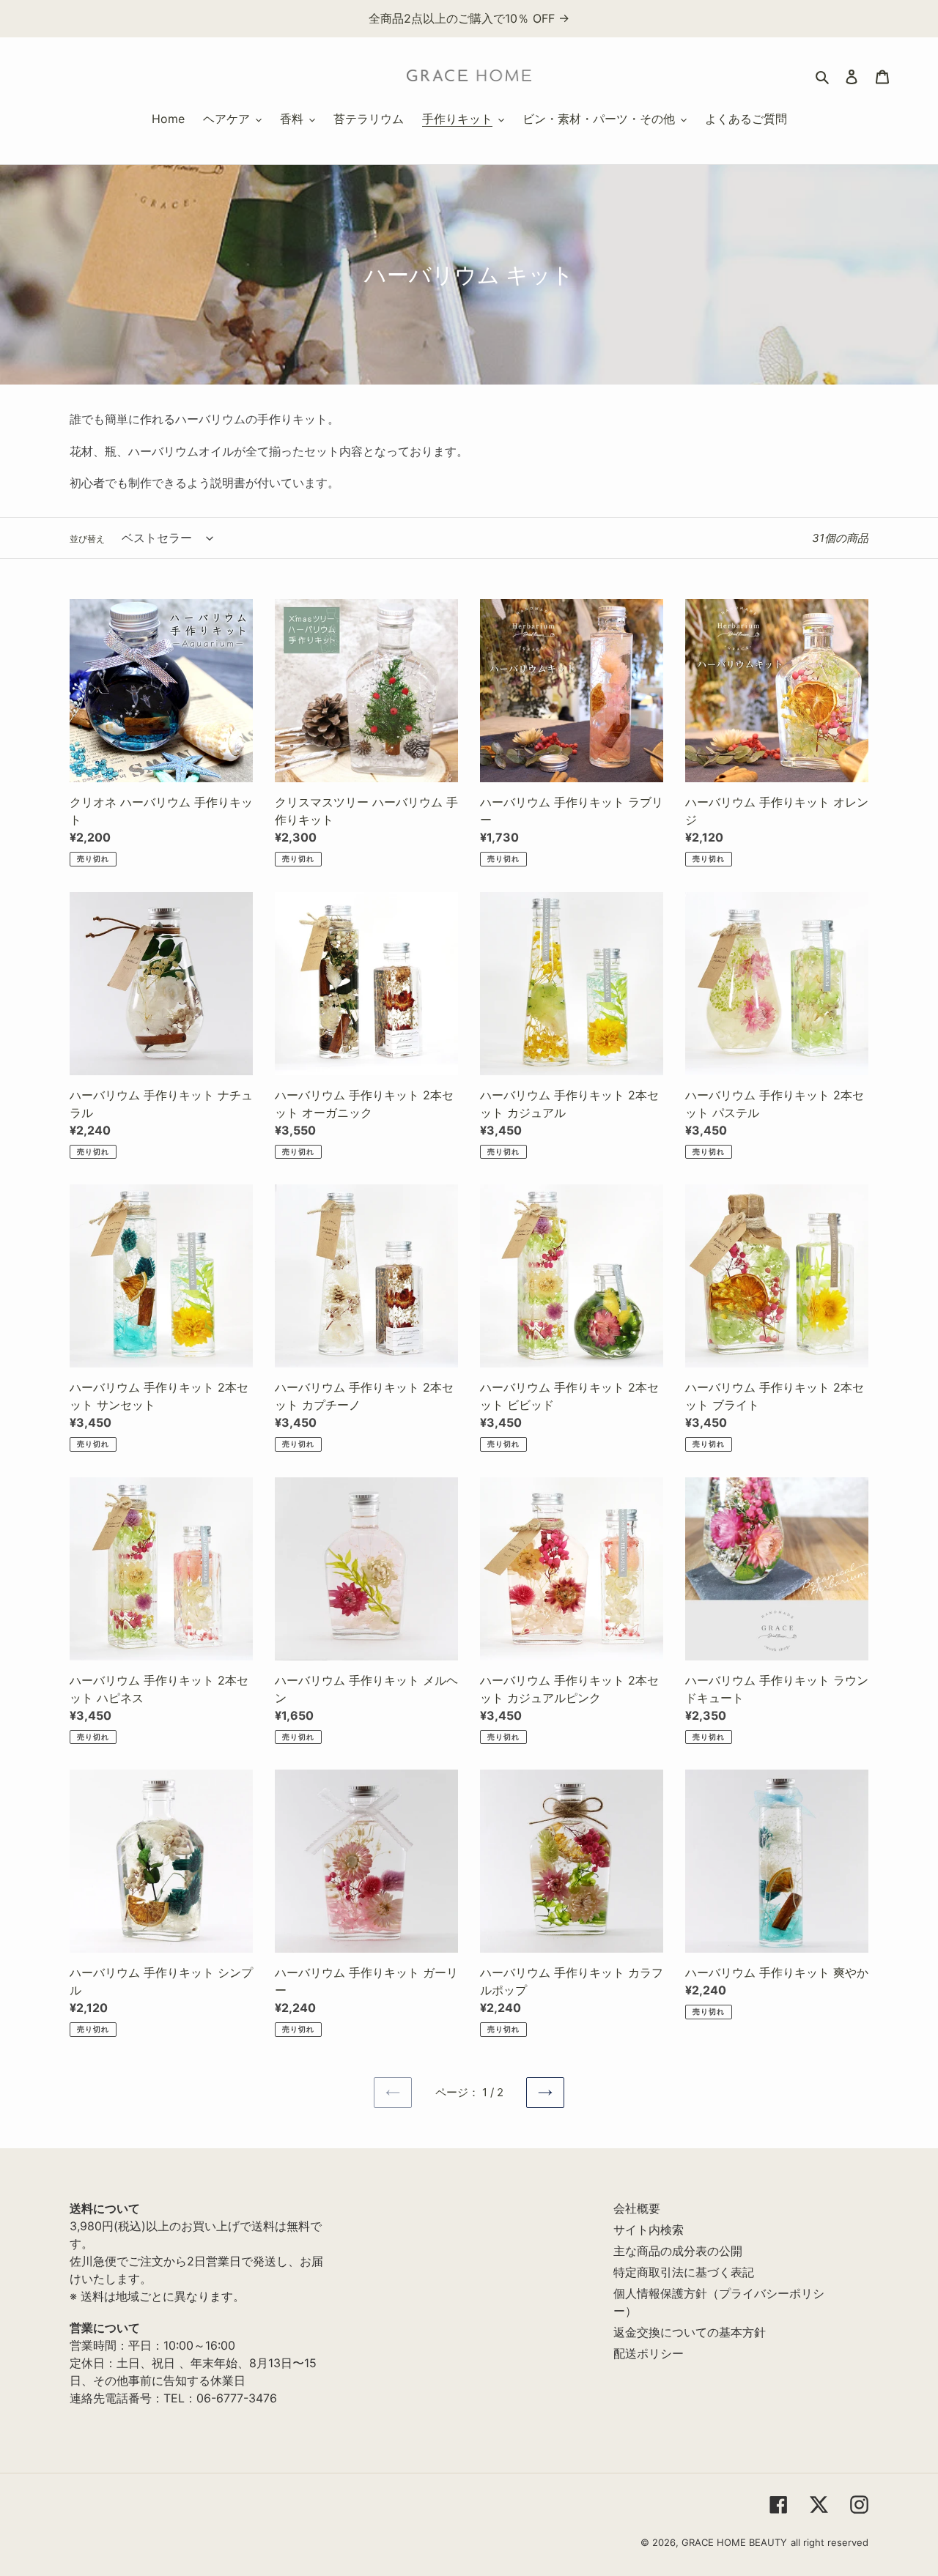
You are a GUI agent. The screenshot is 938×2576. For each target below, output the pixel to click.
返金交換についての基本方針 (690, 2332)
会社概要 (637, 2208)
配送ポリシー (649, 2353)
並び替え (87, 539)
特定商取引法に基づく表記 (684, 2272)
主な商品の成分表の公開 (678, 2251)
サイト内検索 (649, 2230)
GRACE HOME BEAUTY (734, 2542)
